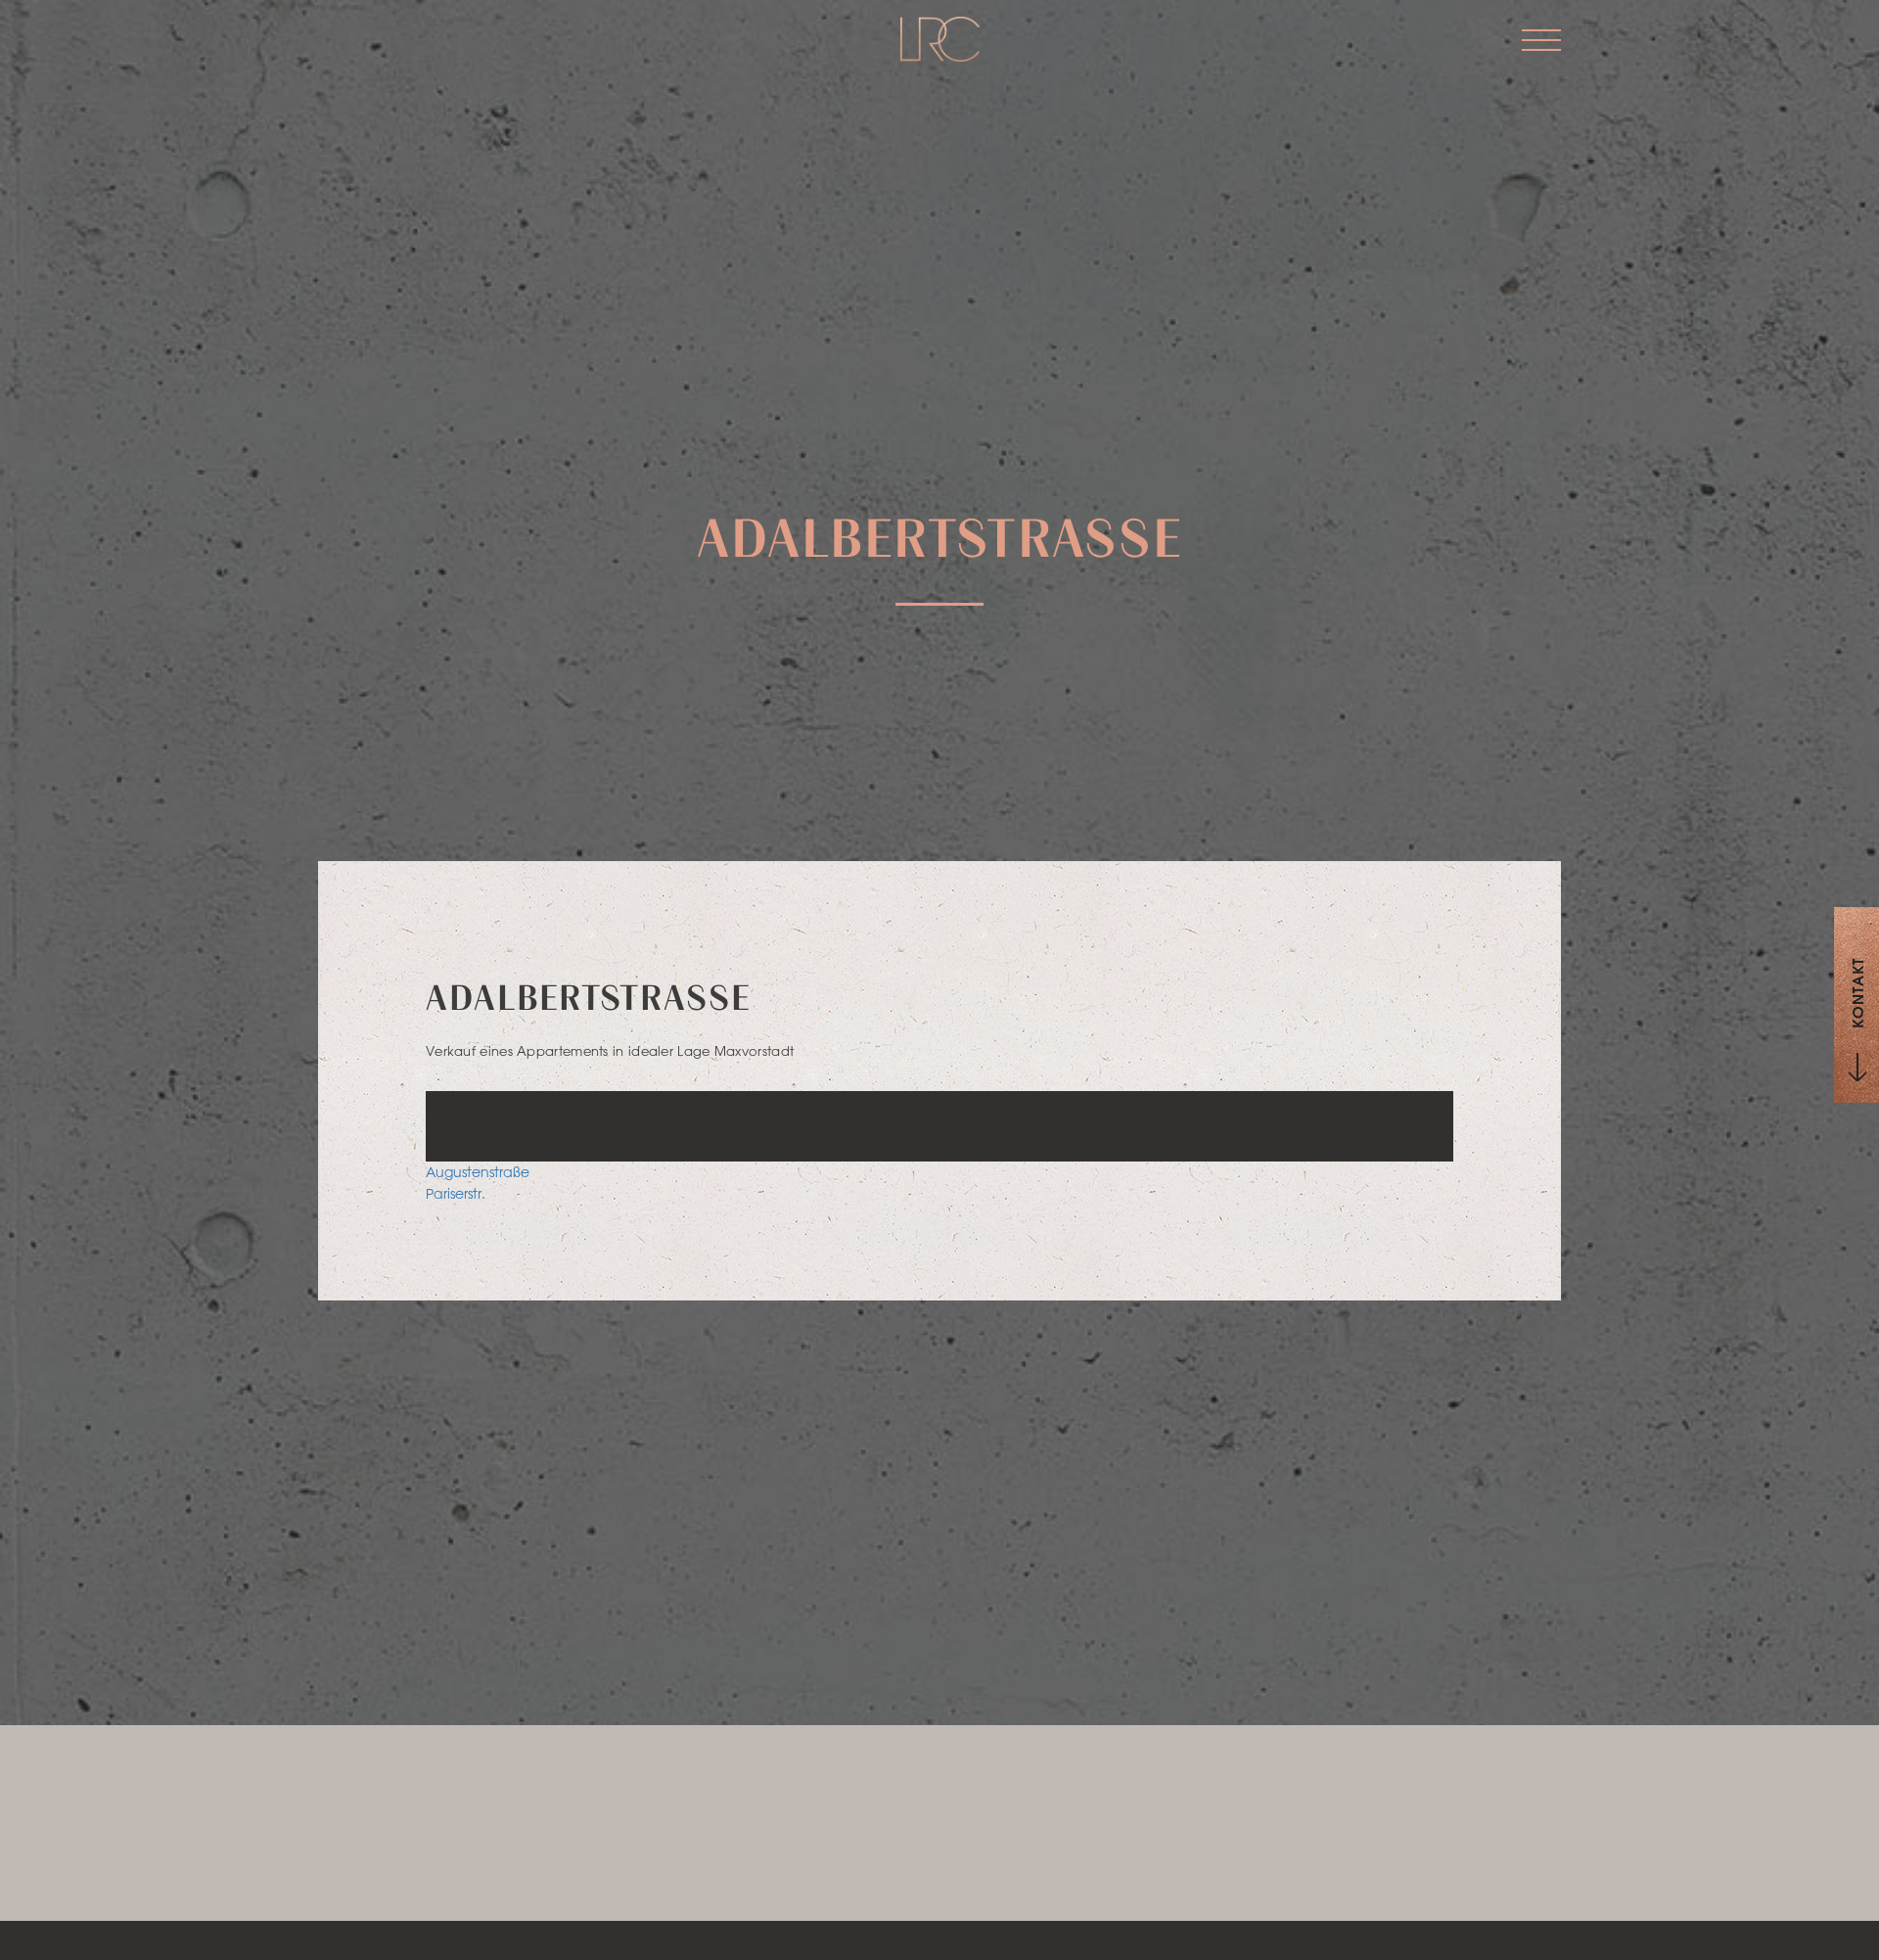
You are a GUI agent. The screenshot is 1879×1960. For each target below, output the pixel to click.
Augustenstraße (478, 1172)
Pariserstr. (456, 1194)
